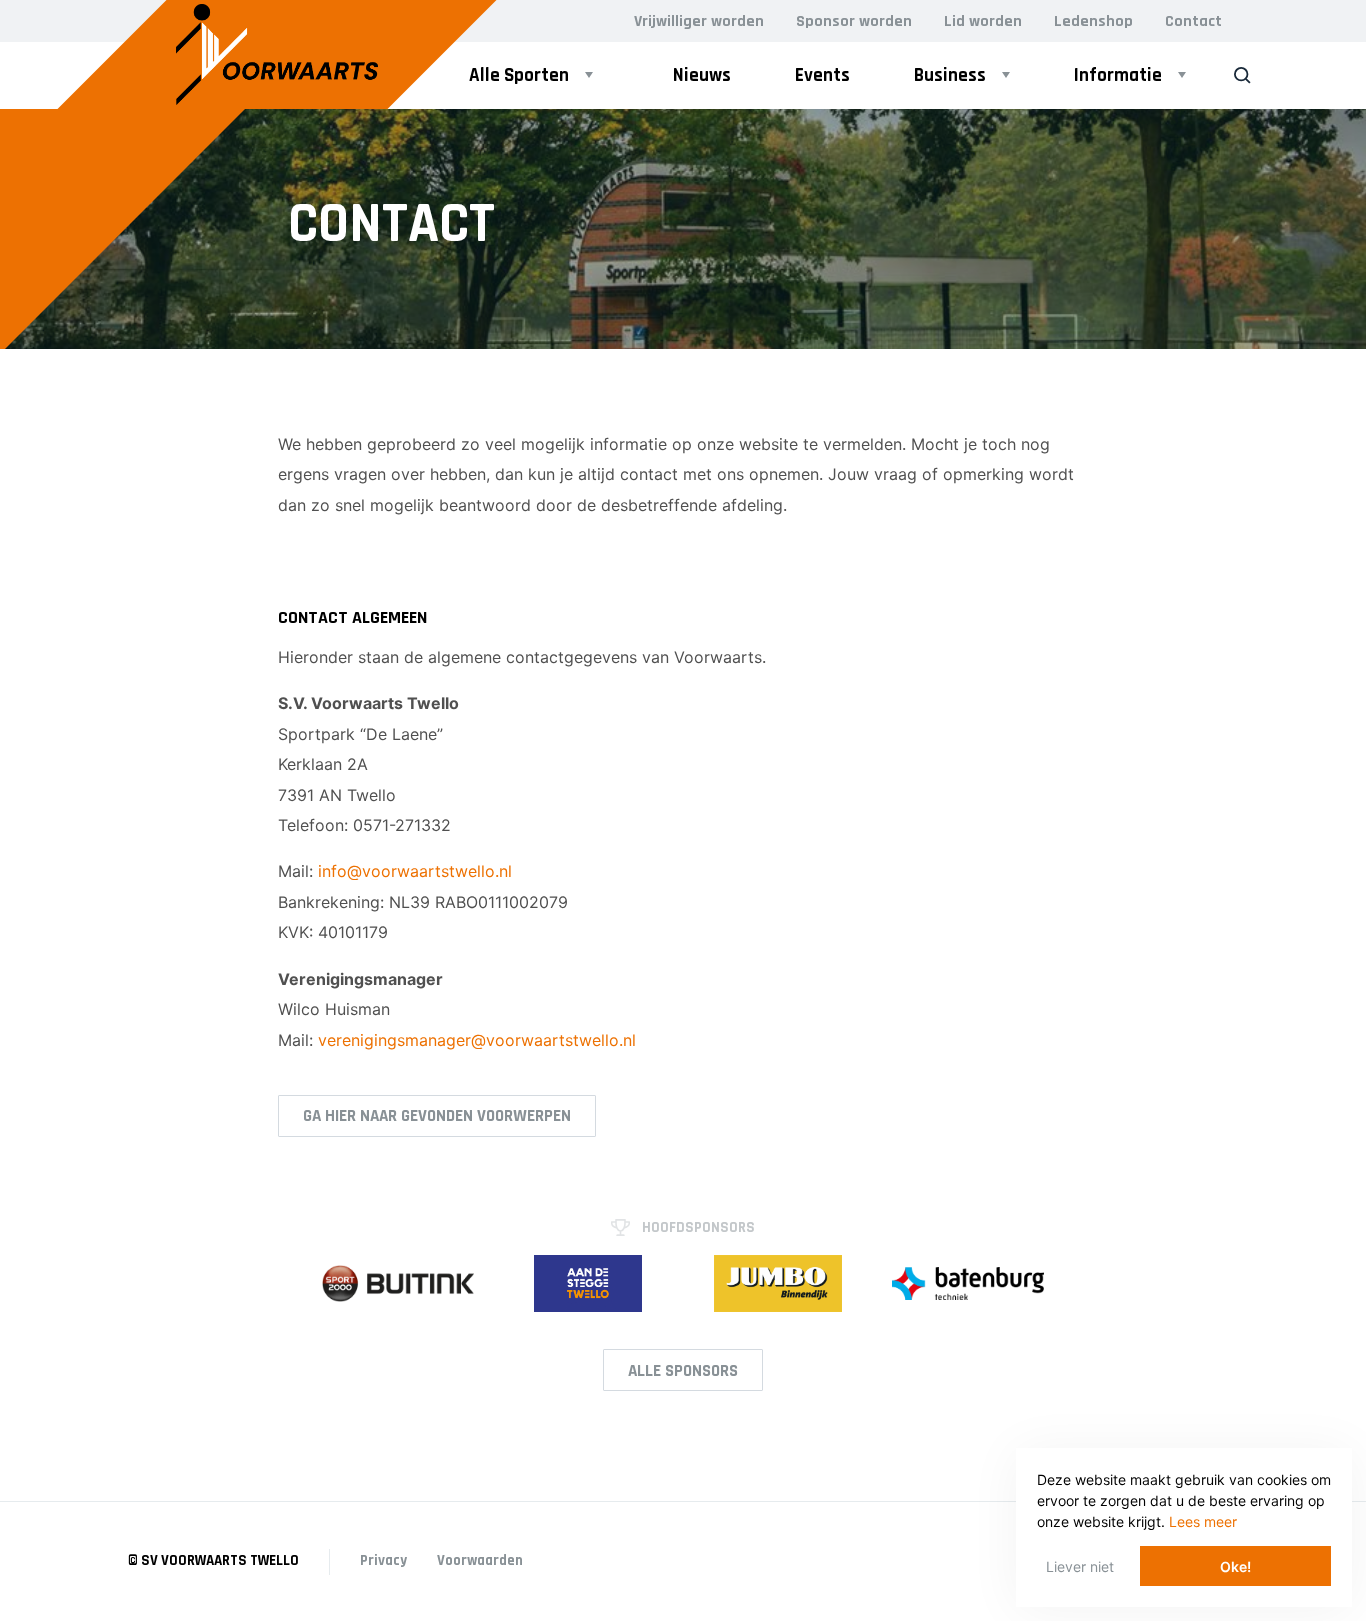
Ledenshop (1093, 21)
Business (950, 75)
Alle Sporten (519, 75)
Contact (1193, 21)
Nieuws (702, 75)
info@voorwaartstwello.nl (415, 871)
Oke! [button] (1235, 1566)
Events (822, 75)
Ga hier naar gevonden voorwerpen (437, 1116)
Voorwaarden (480, 1560)
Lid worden (983, 21)
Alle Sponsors (683, 1371)
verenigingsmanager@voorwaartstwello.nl (477, 1040)
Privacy (383, 1560)
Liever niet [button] (1080, 1566)
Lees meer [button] (1203, 1521)
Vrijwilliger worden (699, 21)
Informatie (1118, 75)
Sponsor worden (854, 21)
